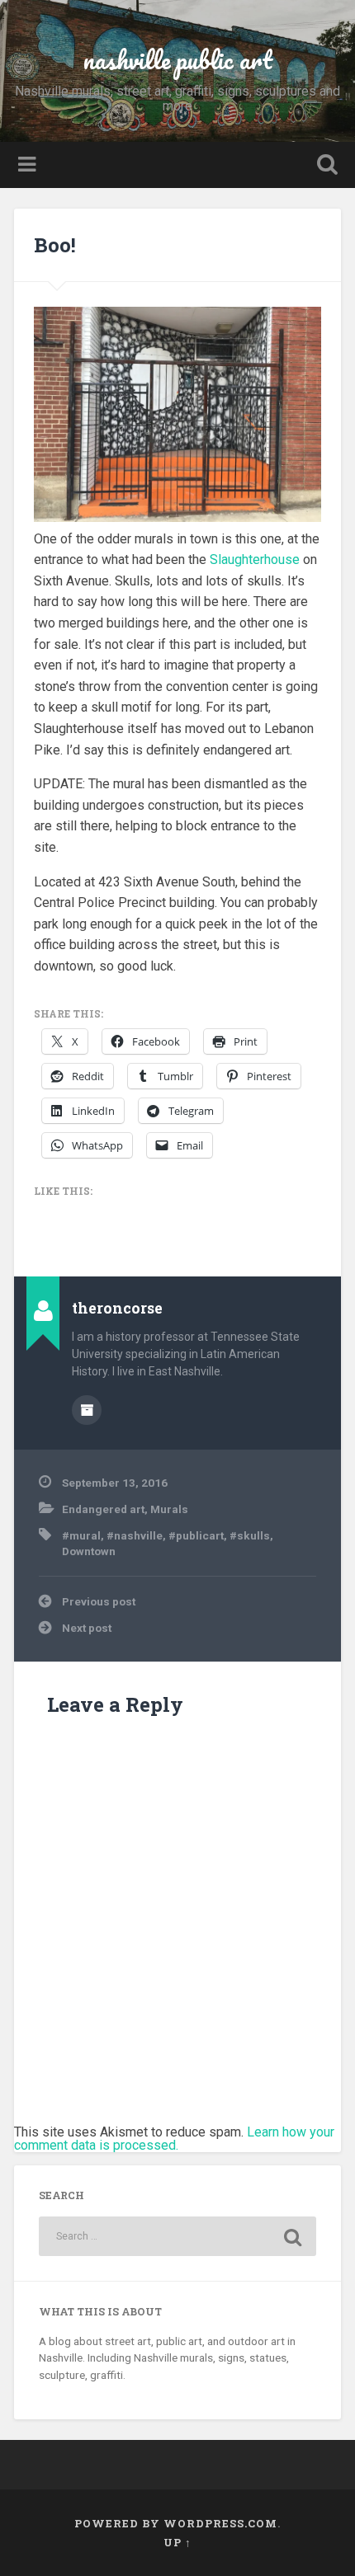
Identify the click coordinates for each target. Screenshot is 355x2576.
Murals (169, 1509)
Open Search (324, 166)
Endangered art (103, 1509)
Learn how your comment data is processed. (174, 2139)
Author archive (87, 1410)
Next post (87, 1628)
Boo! (55, 245)
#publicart (196, 1535)
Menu (29, 165)
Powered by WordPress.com (176, 2523)
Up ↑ (177, 2542)
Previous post (99, 1601)
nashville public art (178, 60)
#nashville (135, 1535)
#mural (81, 1535)
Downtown (89, 1551)
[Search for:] (177, 2236)
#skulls (250, 1535)
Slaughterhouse (255, 559)
